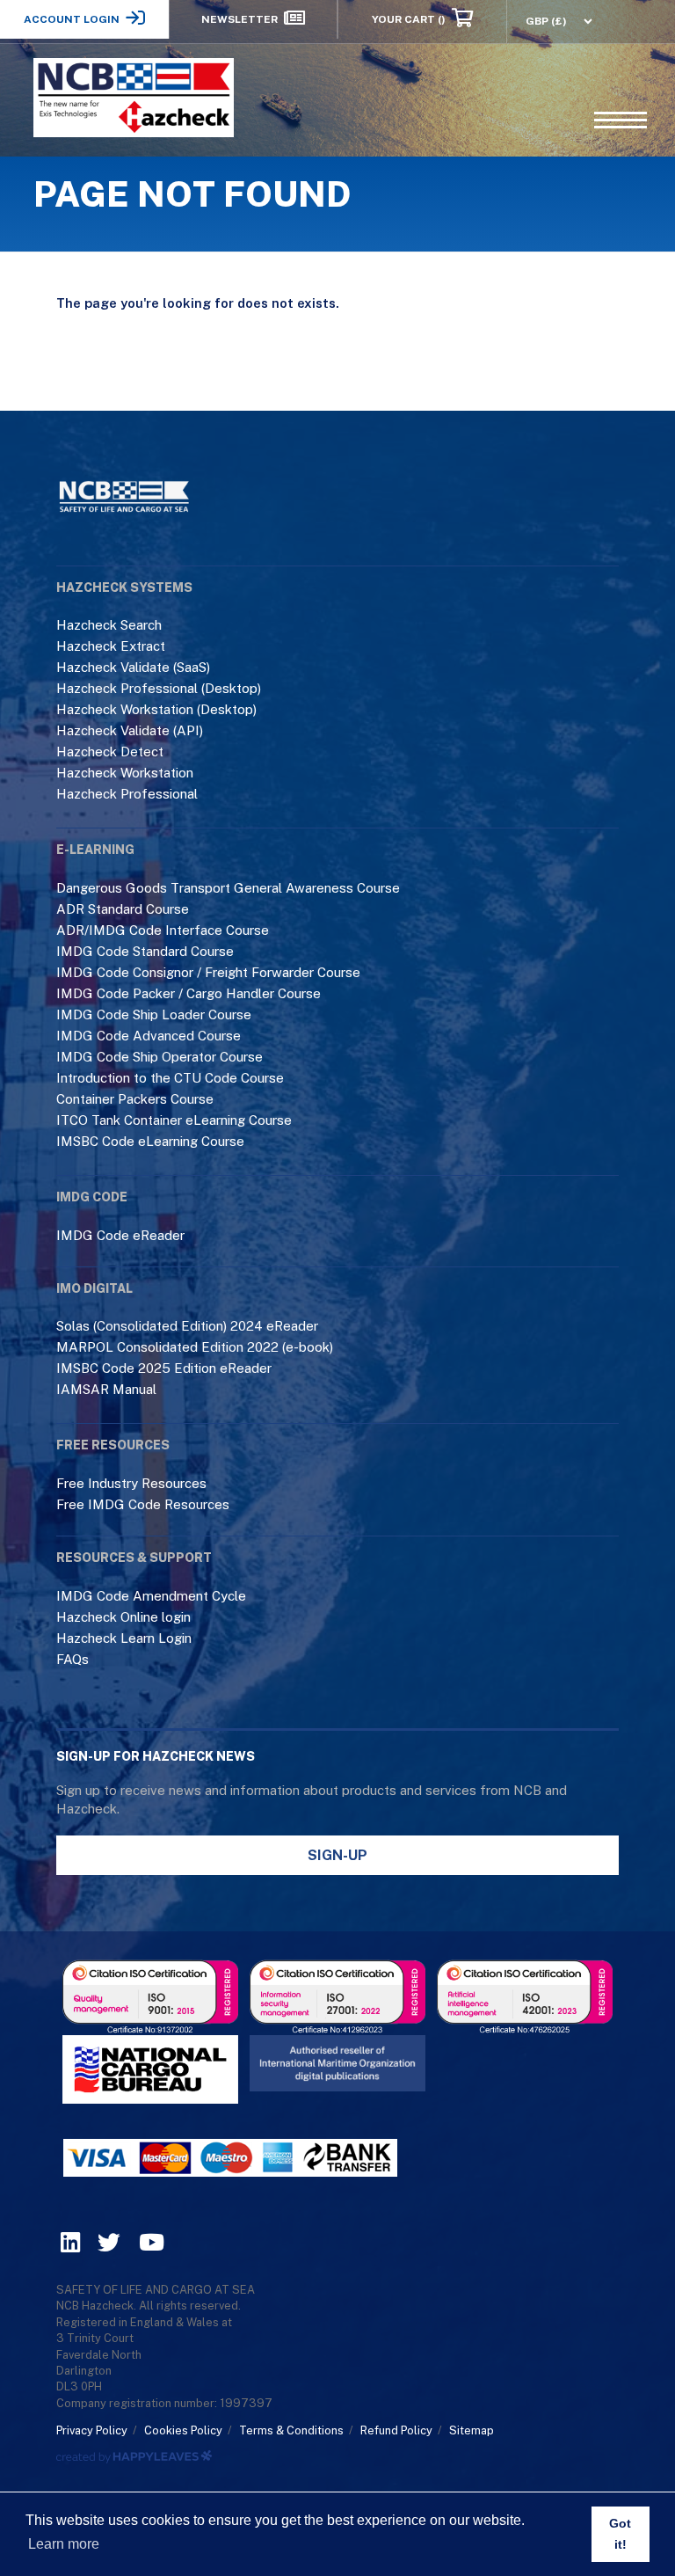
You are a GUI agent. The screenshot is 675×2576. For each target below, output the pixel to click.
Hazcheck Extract (111, 646)
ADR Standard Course (123, 909)
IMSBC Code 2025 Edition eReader (164, 1368)
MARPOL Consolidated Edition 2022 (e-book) (195, 1347)
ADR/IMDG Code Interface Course (163, 930)
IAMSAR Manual (106, 1389)
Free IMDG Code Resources (143, 1504)
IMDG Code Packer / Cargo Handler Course (189, 993)
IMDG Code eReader (120, 1235)
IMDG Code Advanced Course (149, 1036)
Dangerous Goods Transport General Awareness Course (228, 888)
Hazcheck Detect (110, 752)
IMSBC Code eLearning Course (150, 1141)
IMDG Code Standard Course (145, 951)
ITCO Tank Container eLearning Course (174, 1120)
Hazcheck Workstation (125, 773)
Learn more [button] (64, 2544)
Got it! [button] (620, 2534)
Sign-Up (337, 1855)
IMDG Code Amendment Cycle (151, 1596)
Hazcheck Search (109, 625)
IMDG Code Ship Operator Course (160, 1057)
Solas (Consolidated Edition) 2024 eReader (187, 1326)
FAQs (73, 1659)
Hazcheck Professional (127, 794)
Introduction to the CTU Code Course (170, 1078)
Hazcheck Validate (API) (130, 730)
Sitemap (472, 2430)
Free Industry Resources (131, 1483)
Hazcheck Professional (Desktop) (159, 688)
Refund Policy (396, 2430)
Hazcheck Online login (123, 1617)
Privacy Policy (92, 2430)
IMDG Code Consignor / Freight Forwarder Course (208, 972)
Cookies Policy (183, 2430)
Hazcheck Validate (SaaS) (133, 667)
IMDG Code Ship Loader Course (154, 1014)
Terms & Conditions (291, 2430)
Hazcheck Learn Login (124, 1638)
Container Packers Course (135, 1099)
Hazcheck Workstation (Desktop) (156, 709)
